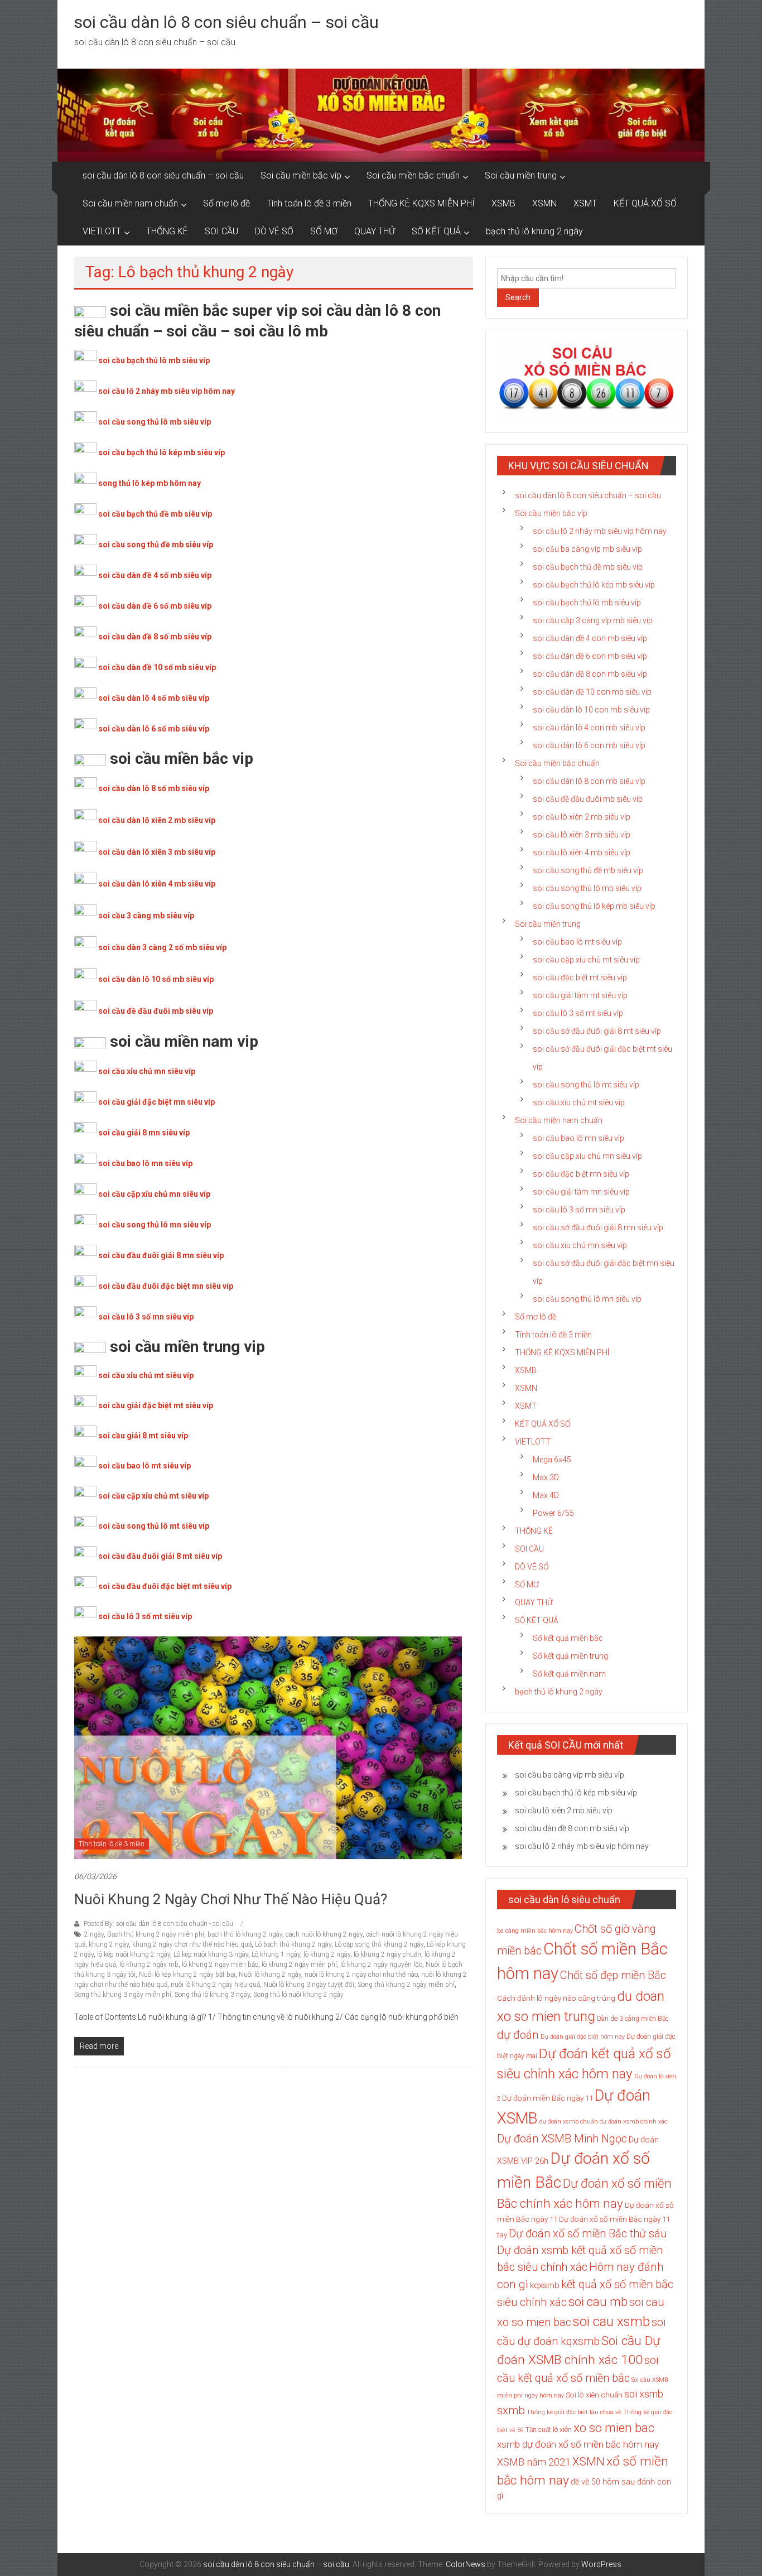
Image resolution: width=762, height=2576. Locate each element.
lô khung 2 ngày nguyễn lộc (381, 1964)
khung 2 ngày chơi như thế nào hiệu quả (192, 1944)
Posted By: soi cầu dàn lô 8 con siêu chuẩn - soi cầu (158, 1924)
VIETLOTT (102, 231)
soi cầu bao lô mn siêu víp (145, 1163)
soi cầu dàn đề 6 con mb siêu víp (590, 656)
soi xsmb (644, 2394)
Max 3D (546, 1477)
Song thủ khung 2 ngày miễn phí (406, 1985)
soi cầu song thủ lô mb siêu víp (155, 422)
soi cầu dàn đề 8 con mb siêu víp (590, 674)
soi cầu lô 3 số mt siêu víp (145, 1616)
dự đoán (518, 2035)
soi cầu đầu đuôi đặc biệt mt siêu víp (165, 1586)
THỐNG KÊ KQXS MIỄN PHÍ (421, 203)
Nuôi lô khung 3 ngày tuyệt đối (309, 1985)
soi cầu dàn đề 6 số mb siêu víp (155, 606)
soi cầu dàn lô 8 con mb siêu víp (589, 781)
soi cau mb (598, 2301)
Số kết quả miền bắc (568, 1638)
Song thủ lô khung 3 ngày (212, 1995)
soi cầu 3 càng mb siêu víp (146, 916)
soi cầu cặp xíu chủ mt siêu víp (586, 960)
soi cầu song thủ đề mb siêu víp (156, 545)
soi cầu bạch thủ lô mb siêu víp (154, 360)
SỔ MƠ (324, 231)
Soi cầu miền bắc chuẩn (413, 175)
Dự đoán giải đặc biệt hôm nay (583, 2037)
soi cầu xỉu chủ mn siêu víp (147, 1071)
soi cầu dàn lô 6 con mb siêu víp (589, 745)
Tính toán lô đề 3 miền (309, 203)
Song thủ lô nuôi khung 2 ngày (298, 1995)
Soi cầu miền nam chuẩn (130, 203)
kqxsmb (545, 2285)
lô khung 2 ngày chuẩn (387, 1954)
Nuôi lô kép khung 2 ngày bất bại (187, 1975)
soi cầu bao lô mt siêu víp (144, 1466)
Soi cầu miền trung (521, 175)
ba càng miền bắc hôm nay (535, 1931)
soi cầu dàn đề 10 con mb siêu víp (592, 692)
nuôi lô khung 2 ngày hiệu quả (215, 1985)
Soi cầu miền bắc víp (301, 175)
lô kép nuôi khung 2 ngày (134, 1954)
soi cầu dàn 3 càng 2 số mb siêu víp (162, 947)
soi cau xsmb (611, 2322)
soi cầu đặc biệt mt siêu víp (580, 978)
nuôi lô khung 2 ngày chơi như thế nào (361, 1975)
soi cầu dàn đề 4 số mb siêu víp (155, 575)
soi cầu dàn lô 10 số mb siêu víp (156, 979)
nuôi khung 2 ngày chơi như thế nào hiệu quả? (231, 1899)
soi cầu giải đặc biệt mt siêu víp (156, 1405)
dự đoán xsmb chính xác (633, 2122)
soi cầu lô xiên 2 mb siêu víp (582, 817)
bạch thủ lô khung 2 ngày (534, 231)
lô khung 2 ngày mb (149, 1964)
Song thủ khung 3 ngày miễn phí (123, 1995)
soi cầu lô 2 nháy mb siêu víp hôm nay (167, 391)
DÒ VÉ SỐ (274, 231)
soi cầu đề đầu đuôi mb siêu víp (156, 1011)
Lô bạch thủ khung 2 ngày (293, 1944)
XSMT (585, 203)
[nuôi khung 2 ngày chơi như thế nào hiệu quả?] (268, 1747)
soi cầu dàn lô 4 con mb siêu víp (589, 728)
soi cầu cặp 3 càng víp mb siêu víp (593, 620)
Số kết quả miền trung (570, 1656)
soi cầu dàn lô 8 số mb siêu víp (154, 788)
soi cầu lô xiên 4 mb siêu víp (582, 853)
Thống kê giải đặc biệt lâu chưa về (574, 2412)
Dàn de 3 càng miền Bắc (633, 2019)
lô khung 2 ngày (327, 1954)
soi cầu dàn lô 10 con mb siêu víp (591, 710)
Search (518, 297)
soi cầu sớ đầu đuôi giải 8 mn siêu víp (598, 1227)
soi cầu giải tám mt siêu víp (580, 995)
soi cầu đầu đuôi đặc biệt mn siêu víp (166, 1286)
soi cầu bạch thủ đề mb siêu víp (155, 514)
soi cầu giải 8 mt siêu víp (143, 1436)
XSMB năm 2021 (534, 2462)
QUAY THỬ (375, 231)
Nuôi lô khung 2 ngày (270, 1975)
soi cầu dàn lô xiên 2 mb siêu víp (157, 820)
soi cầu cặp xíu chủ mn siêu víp (587, 1156)
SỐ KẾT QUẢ (436, 231)
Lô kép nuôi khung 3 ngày (211, 1954)
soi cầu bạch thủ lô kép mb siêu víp (161, 452)
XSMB (503, 203)
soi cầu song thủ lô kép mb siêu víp (594, 906)
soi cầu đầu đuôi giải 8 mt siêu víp (160, 1556)
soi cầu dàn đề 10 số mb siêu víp (157, 667)
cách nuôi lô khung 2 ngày (324, 1934)
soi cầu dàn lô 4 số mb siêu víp (154, 698)
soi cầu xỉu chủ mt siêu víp (146, 1375)
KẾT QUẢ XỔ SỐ (645, 203)
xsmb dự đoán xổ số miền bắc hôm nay (578, 2444)
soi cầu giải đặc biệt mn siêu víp (156, 1102)
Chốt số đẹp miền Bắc (613, 1975)
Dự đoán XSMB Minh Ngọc (562, 2139)
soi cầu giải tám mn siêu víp (581, 1192)
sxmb (511, 2410)
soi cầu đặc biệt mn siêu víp (581, 1174)
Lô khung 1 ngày (276, 1954)
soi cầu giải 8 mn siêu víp (144, 1133)
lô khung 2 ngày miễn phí (299, 1964)
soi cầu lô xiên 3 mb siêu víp (582, 835)
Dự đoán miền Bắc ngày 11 (548, 2098)
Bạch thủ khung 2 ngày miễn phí (156, 1934)
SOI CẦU (221, 231)
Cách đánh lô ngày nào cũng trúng (556, 1998)
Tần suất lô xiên (549, 2430)
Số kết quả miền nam (569, 1674)
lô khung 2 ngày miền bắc (220, 1964)
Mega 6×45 (552, 1460)
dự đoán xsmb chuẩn (569, 2122)
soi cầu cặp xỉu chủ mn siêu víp (154, 1194)
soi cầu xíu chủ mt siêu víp (579, 1102)
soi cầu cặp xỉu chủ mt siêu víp (153, 1496)
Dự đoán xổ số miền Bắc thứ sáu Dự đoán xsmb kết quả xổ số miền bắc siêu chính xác (582, 2250)
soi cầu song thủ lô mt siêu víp (154, 1526)
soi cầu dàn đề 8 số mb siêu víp (155, 637)
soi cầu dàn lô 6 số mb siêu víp (154, 729)
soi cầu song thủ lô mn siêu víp (155, 1225)
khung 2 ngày (109, 1944)
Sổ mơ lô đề (226, 203)
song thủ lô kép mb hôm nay (149, 483)
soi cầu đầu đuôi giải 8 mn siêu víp (161, 1255)
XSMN (544, 203)
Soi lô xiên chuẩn (594, 2395)
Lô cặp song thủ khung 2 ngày (379, 1944)
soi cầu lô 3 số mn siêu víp (146, 1317)
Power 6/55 (553, 1513)
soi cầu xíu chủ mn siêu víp (580, 1245)
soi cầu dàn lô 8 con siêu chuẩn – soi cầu (226, 22)
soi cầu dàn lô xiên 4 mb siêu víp (157, 884)
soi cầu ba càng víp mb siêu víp (587, 549)
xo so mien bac (614, 2428)
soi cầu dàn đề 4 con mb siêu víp (590, 638)
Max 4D (546, 1495)
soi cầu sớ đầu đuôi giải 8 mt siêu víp (597, 1031)
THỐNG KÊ (167, 231)
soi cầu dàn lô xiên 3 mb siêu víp (157, 852)
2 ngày (94, 1934)
